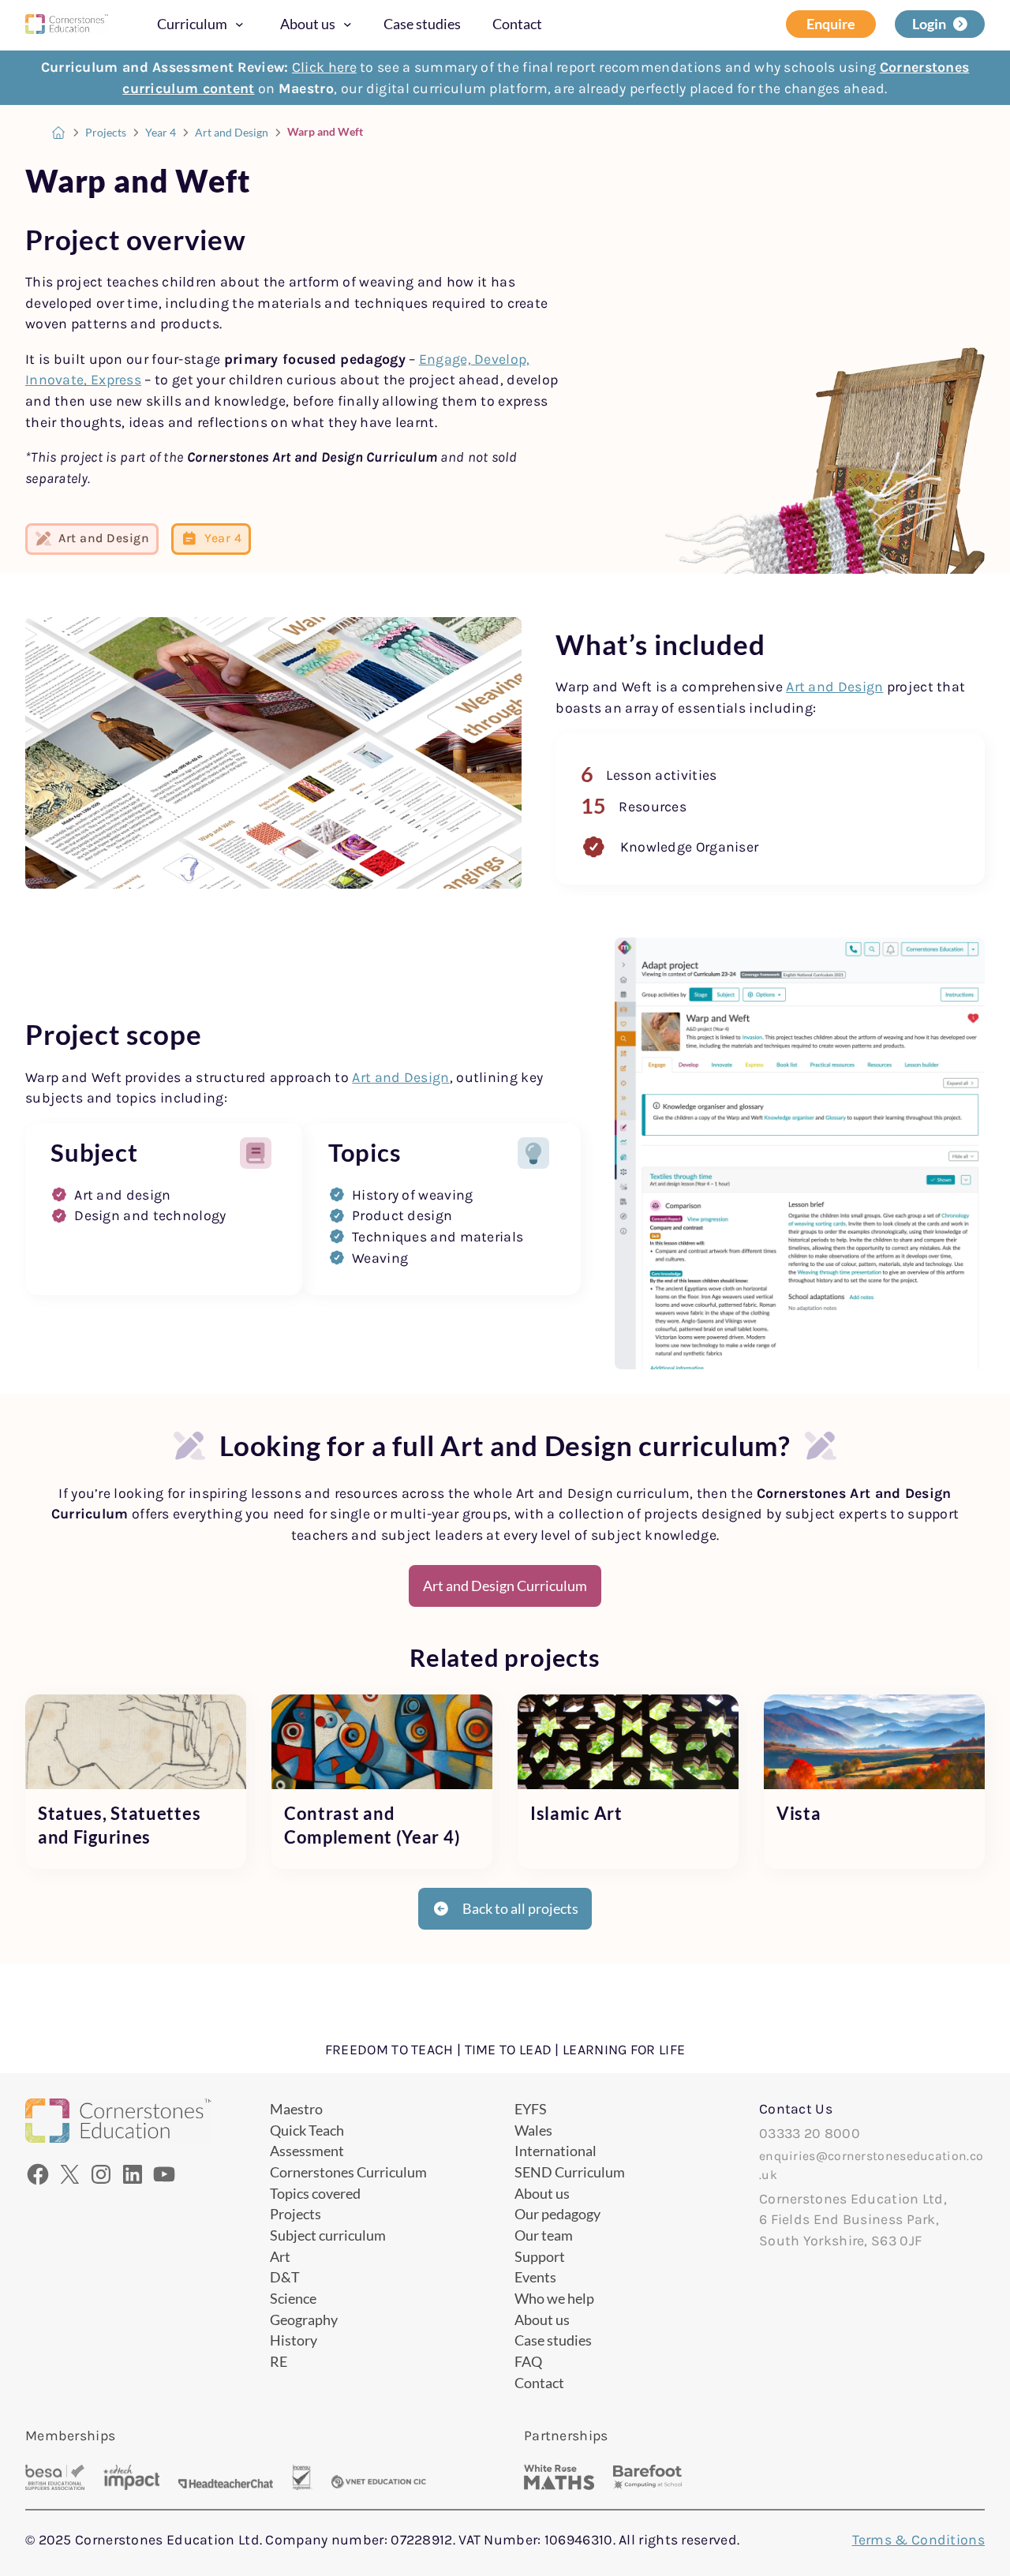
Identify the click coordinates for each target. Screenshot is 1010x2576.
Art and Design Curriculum (505, 1586)
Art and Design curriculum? (615, 1445)
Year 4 (161, 133)
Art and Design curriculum (603, 1493)
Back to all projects (520, 1908)
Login (929, 24)
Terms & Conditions (918, 2540)
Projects (106, 133)
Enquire (831, 24)
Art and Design (232, 133)
